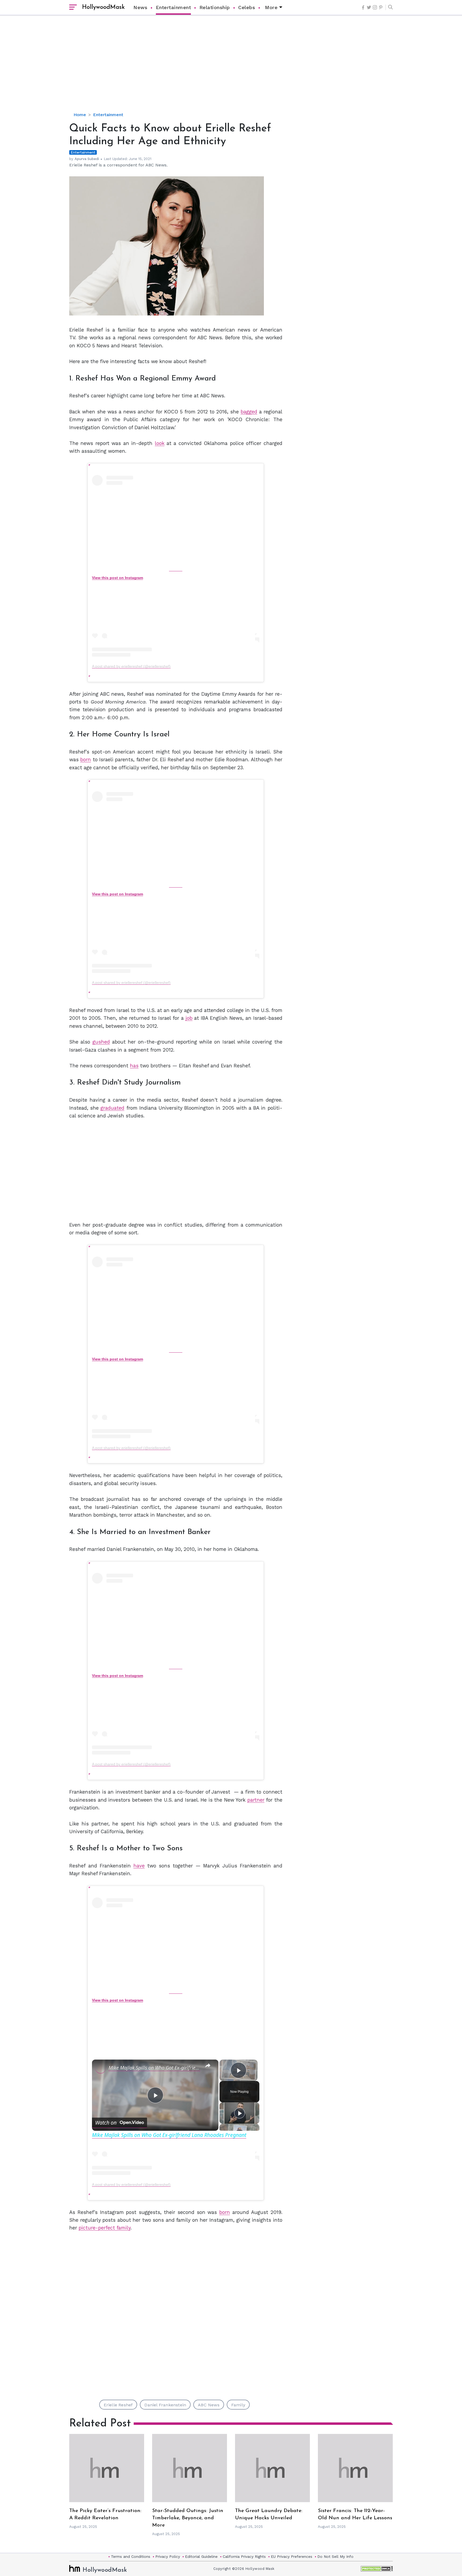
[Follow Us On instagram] (375, 7)
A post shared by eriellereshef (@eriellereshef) (131, 666)
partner (256, 1800)
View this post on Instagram (118, 578)
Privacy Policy (168, 2556)
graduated (112, 1108)
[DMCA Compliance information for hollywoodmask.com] (377, 2569)
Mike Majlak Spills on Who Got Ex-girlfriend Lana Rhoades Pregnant (154, 2068)
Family (238, 2405)
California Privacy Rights (244, 2556)
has (134, 1066)
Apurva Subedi (87, 159)
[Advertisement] (231, 68)
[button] (389, 7)
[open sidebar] (73, 7)
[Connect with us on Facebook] (363, 7)
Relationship (215, 7)
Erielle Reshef (118, 2405)
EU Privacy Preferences (292, 2556)
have (139, 1866)
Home (80, 115)
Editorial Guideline (201, 2556)
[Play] (240, 2113)
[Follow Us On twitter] (369, 7)
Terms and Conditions (131, 2556)
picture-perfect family (105, 2228)
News (140, 7)
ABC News (209, 2405)
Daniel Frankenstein (165, 2405)
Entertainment (174, 7)
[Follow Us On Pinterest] (381, 7)
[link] (101, 2068)
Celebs (247, 7)
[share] (208, 2065)
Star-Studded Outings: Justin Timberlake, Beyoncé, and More (188, 2518)
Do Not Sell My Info (335, 2556)
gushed (101, 1042)
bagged (249, 412)
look (160, 443)
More (271, 7)
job (189, 1018)
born (86, 760)
